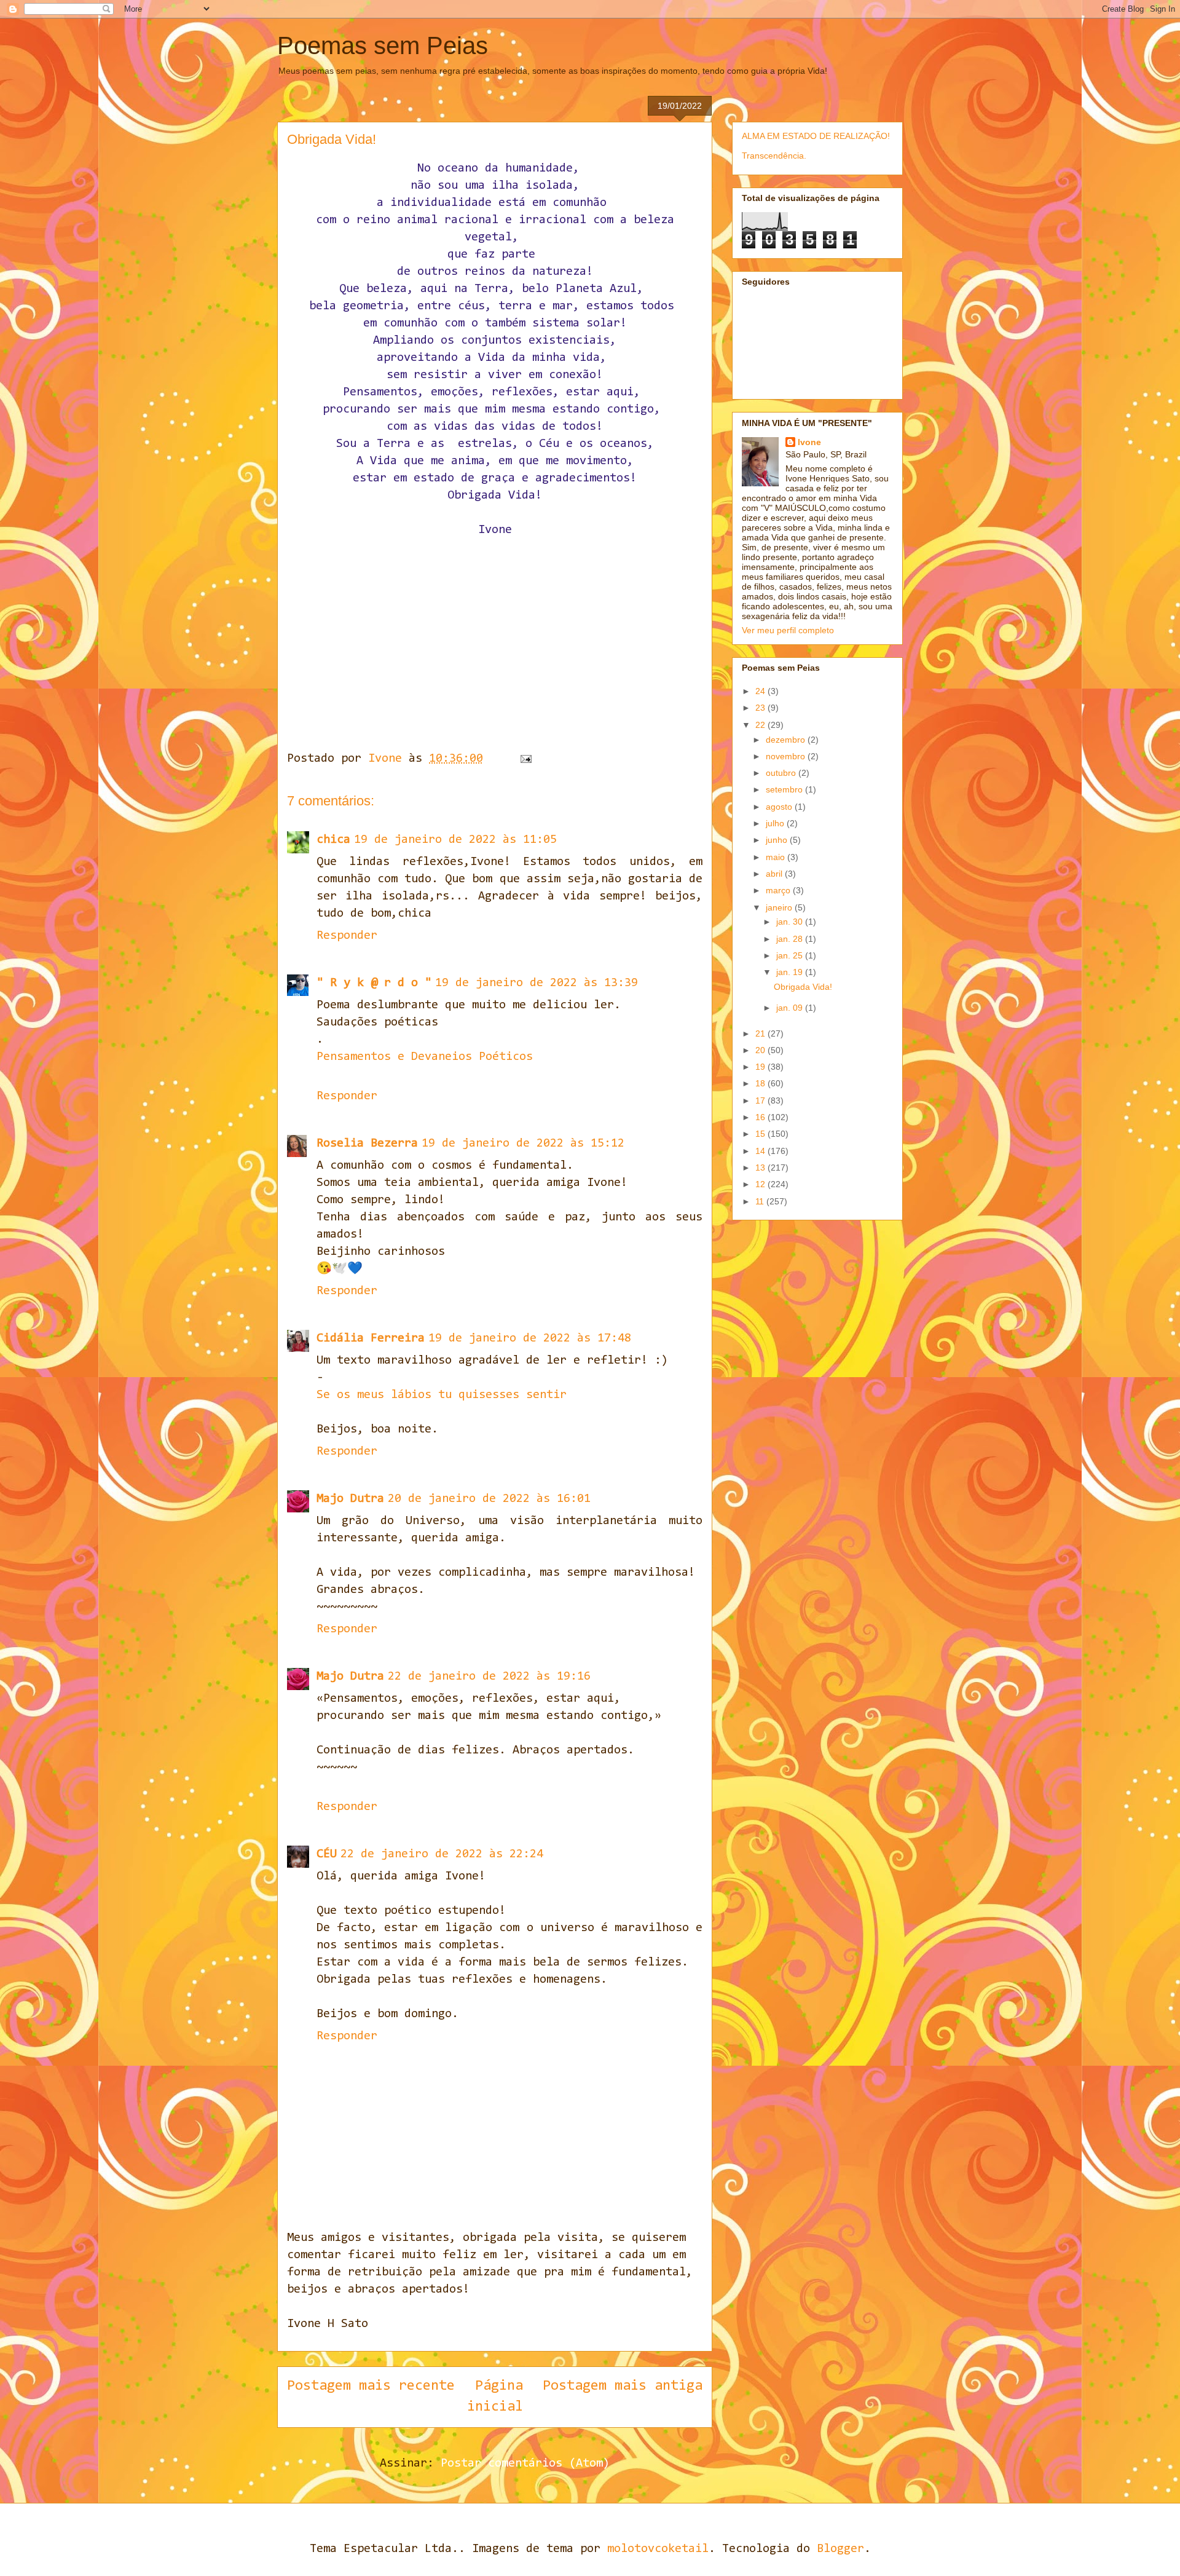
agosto (780, 807)
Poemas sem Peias (383, 45)
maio (777, 857)
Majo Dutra (350, 1499)
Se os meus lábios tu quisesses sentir (442, 1395)
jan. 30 (791, 922)
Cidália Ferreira (371, 1338)
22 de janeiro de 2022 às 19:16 (489, 1677)
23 (761, 708)
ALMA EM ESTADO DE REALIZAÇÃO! (816, 136)
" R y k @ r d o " (374, 983)
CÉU (327, 1854)
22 (761, 725)
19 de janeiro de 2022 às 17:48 (530, 1338)
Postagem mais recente (371, 2386)
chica (333, 840)
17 (761, 1100)
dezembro (787, 740)
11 (761, 1201)
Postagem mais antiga (623, 2386)
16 (761, 1117)
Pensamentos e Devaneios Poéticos (425, 1057)
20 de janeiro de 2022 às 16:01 (489, 1499)
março (779, 890)
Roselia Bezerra (367, 1144)
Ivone (809, 442)
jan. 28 (791, 939)
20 (761, 1050)
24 (761, 691)
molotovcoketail (658, 2549)
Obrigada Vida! (803, 987)
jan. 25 (791, 955)
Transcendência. (774, 156)
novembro (787, 756)
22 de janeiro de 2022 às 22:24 (442, 1854)
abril (775, 874)
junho (778, 840)
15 (761, 1134)
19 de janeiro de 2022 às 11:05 (455, 840)
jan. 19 (791, 972)
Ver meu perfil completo (788, 630)
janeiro (780, 907)
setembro (785, 789)
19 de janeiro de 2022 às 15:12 (523, 1144)
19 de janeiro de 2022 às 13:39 (537, 983)
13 (761, 1167)
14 (761, 1151)
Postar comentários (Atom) (525, 2463)
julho (776, 823)
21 (761, 1033)
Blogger (840, 2549)
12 (761, 1184)
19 (761, 1067)
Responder (347, 936)
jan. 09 (791, 1008)
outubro (782, 773)
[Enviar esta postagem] (526, 759)
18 (761, 1083)
